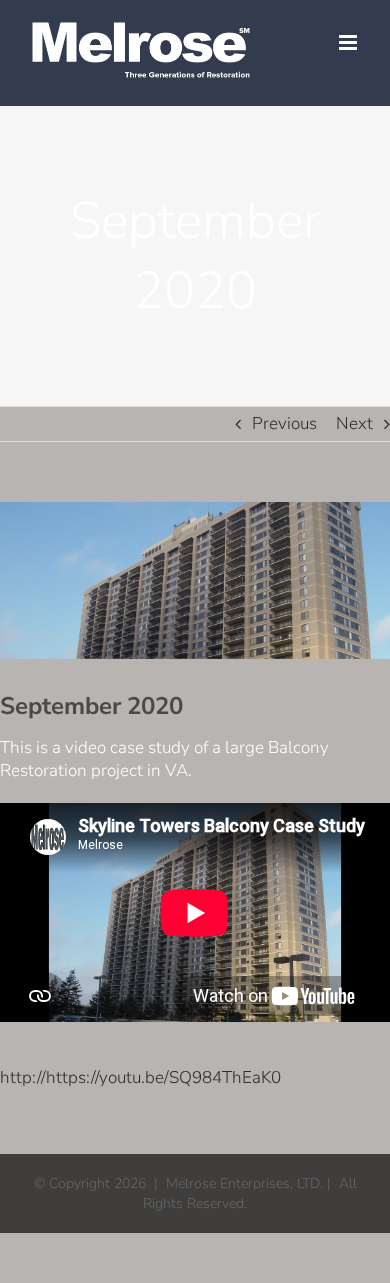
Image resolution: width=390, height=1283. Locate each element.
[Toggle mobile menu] (349, 42)
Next (354, 423)
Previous (284, 423)
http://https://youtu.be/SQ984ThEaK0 (140, 1077)
